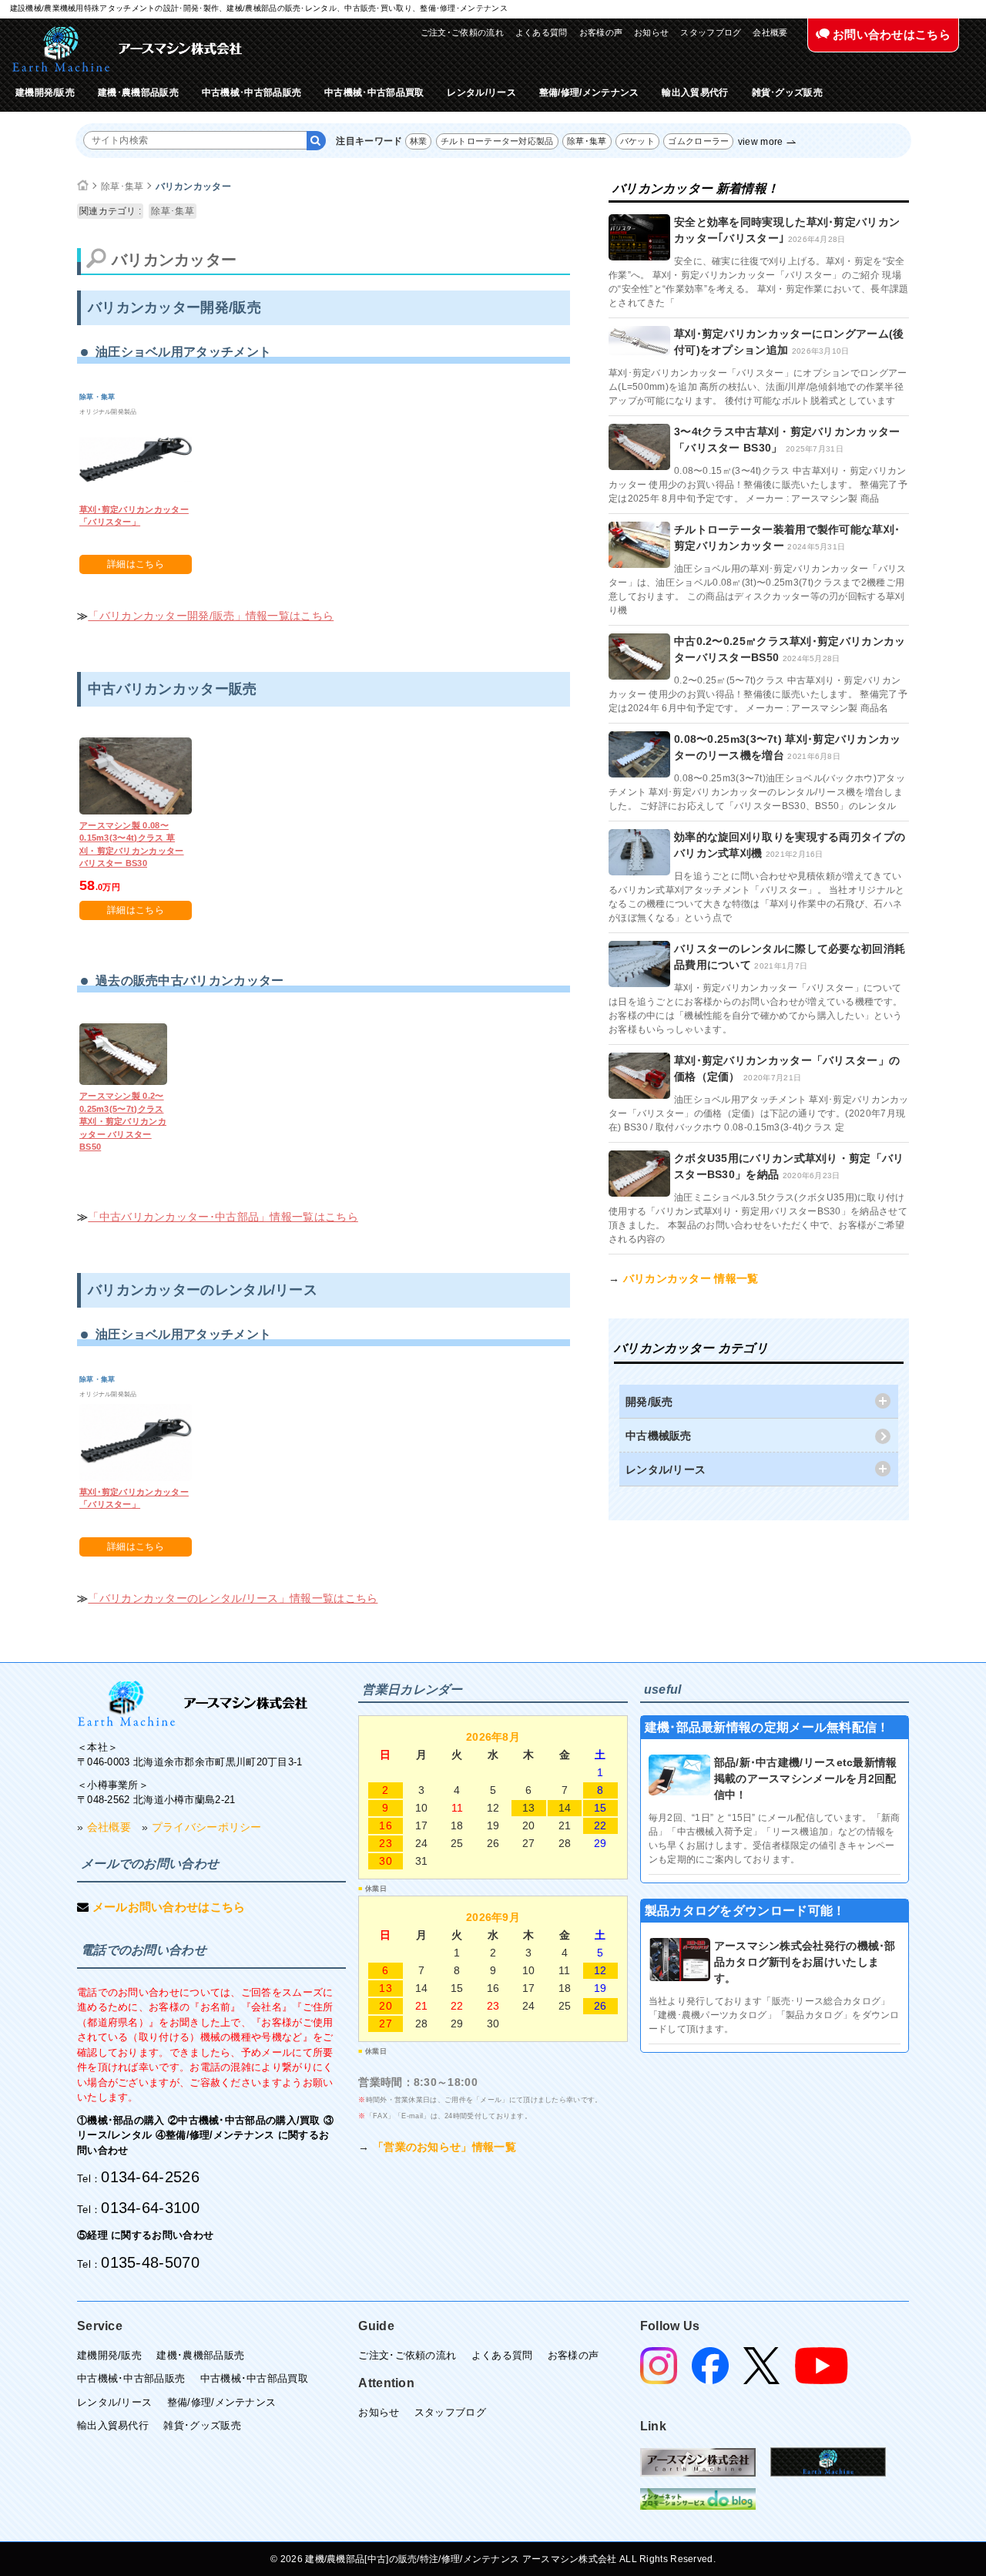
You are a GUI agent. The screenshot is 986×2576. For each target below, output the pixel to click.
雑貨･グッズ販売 (787, 92)
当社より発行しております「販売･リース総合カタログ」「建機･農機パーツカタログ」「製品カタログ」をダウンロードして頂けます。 (774, 2015)
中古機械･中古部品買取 (374, 92)
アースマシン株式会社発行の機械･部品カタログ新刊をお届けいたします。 (805, 1962)
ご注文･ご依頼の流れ (462, 32)
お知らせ (651, 32)
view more (761, 142)
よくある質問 (542, 32)
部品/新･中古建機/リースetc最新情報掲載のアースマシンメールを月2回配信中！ (806, 1778)
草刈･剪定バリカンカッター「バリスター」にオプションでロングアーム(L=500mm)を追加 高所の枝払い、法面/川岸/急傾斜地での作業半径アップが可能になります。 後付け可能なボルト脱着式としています (758, 387)
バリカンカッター (193, 186)
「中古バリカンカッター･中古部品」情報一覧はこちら (223, 1217)
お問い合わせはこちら (890, 34)
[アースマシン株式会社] (127, 49)
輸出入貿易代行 (695, 92)
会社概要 (770, 32)
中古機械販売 (659, 1436)
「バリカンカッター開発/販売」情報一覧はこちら (211, 616)
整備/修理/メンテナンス (589, 92)
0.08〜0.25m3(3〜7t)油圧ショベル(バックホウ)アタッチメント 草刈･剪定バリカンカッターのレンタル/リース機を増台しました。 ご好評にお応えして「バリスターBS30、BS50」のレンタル (757, 792)
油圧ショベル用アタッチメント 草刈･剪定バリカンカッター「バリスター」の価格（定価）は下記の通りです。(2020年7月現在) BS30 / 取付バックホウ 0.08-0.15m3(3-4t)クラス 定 (759, 1113)
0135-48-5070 (150, 2262)
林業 (419, 141)
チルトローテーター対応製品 (497, 141)
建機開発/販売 (45, 92)
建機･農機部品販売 (138, 92)
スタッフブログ (711, 32)
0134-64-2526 (150, 2177)
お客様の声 (601, 32)
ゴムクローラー (698, 141)
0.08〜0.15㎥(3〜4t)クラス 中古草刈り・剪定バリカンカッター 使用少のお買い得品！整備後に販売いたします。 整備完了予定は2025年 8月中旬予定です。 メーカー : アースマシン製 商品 (758, 485)
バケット (637, 141)
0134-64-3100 (150, 2208)
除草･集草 (587, 141)
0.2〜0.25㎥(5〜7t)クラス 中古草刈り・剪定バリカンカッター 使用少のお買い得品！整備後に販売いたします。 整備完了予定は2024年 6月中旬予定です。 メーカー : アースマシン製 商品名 (758, 694)
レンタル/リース (481, 92)
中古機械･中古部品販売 (252, 92)
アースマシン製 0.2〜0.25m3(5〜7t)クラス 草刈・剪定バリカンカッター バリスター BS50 (123, 1121)
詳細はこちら (136, 564)
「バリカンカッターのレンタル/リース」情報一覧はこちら (233, 1598)
